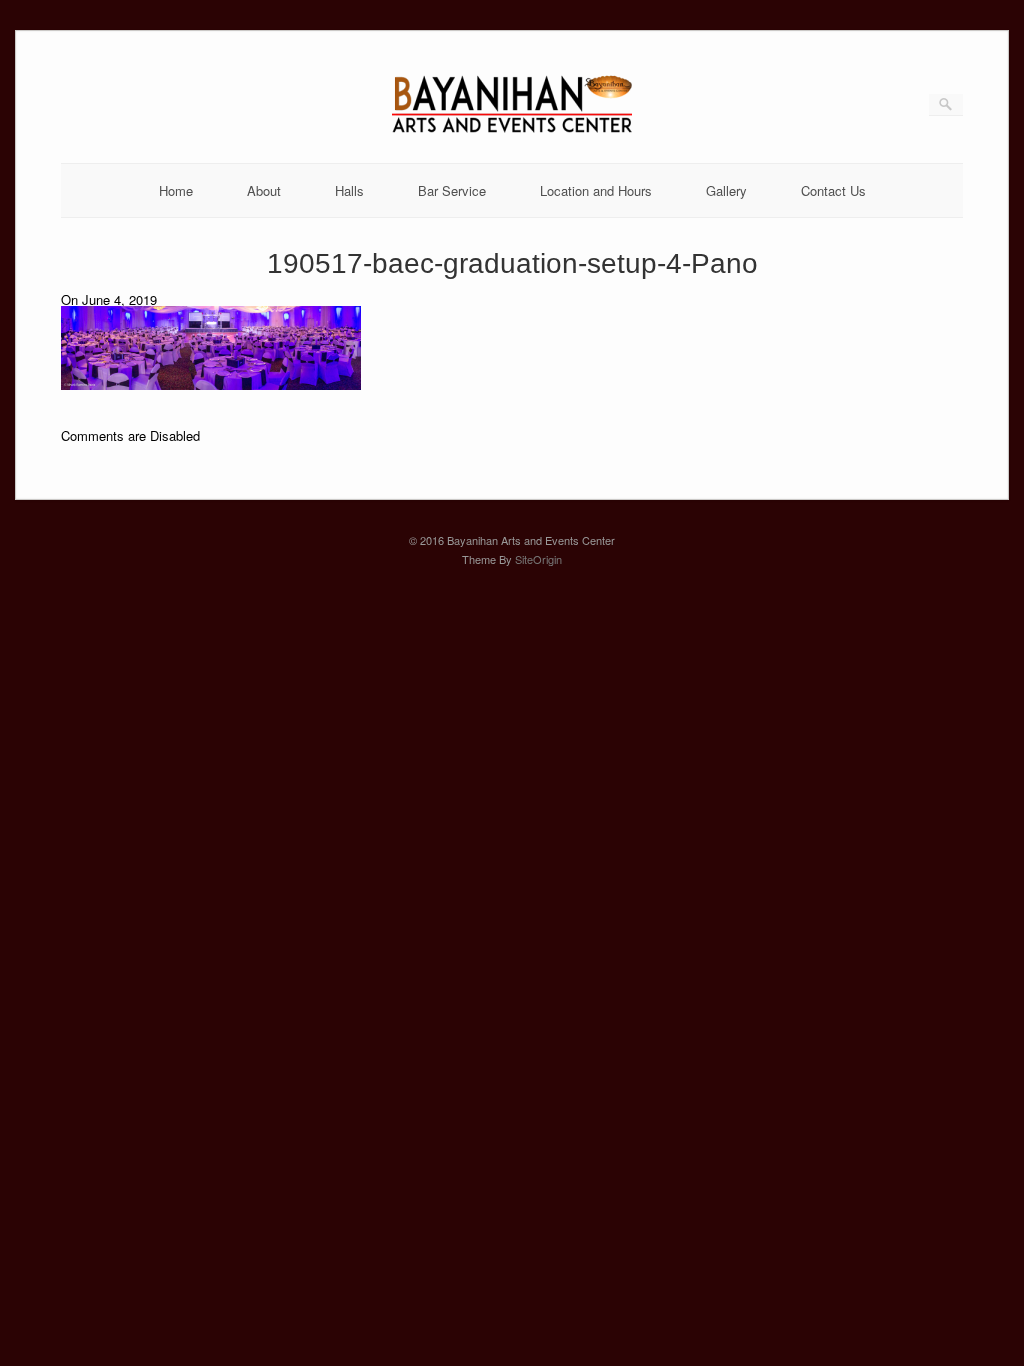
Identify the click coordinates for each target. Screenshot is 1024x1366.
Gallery (726, 190)
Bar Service (452, 190)
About (264, 190)
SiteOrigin (538, 559)
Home (176, 190)
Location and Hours (596, 190)
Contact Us (833, 190)
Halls (349, 190)
